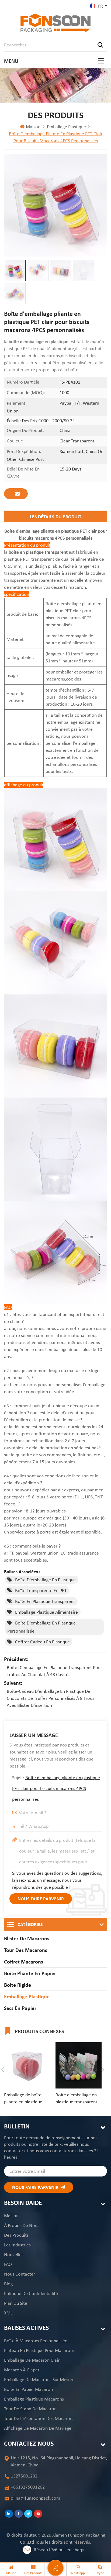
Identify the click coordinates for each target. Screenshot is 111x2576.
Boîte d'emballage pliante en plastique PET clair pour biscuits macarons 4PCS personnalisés (56, 1788)
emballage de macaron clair (32, 2360)
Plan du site (16, 2303)
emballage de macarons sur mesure (39, 2379)
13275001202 (24, 2476)
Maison (33, 127)
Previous (3, 2070)
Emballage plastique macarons (34, 2399)
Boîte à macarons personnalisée (36, 2341)
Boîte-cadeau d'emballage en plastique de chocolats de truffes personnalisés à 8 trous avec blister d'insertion (51, 1698)
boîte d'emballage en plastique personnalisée (41, 1627)
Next (103, 2070)
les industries (17, 2245)
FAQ (8, 2264)
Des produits (16, 2235)
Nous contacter (20, 2274)
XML (8, 2313)
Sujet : (56, 1788)
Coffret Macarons (24, 1962)
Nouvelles (14, 2255)
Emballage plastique (66, 127)
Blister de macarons (27, 1938)
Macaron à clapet (22, 2370)
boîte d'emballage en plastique (45, 1580)
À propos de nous (22, 2225)
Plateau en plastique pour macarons (39, 2350)
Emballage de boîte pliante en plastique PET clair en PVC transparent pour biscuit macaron (23, 2098)
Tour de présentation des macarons (39, 2418)
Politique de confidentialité (31, 2293)
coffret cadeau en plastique (42, 1642)
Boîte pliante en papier (30, 1973)
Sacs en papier (20, 2008)
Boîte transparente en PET (41, 1590)
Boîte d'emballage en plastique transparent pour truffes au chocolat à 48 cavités (54, 1671)
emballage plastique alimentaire (46, 1612)
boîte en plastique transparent (45, 1601)
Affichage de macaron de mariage (38, 2428)
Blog (8, 2284)
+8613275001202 (28, 2487)
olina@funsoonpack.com (35, 2498)
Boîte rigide (18, 1985)
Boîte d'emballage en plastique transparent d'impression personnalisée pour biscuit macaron (76, 2098)
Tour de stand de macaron (30, 2409)
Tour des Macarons (26, 1950)
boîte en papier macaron (28, 2389)
